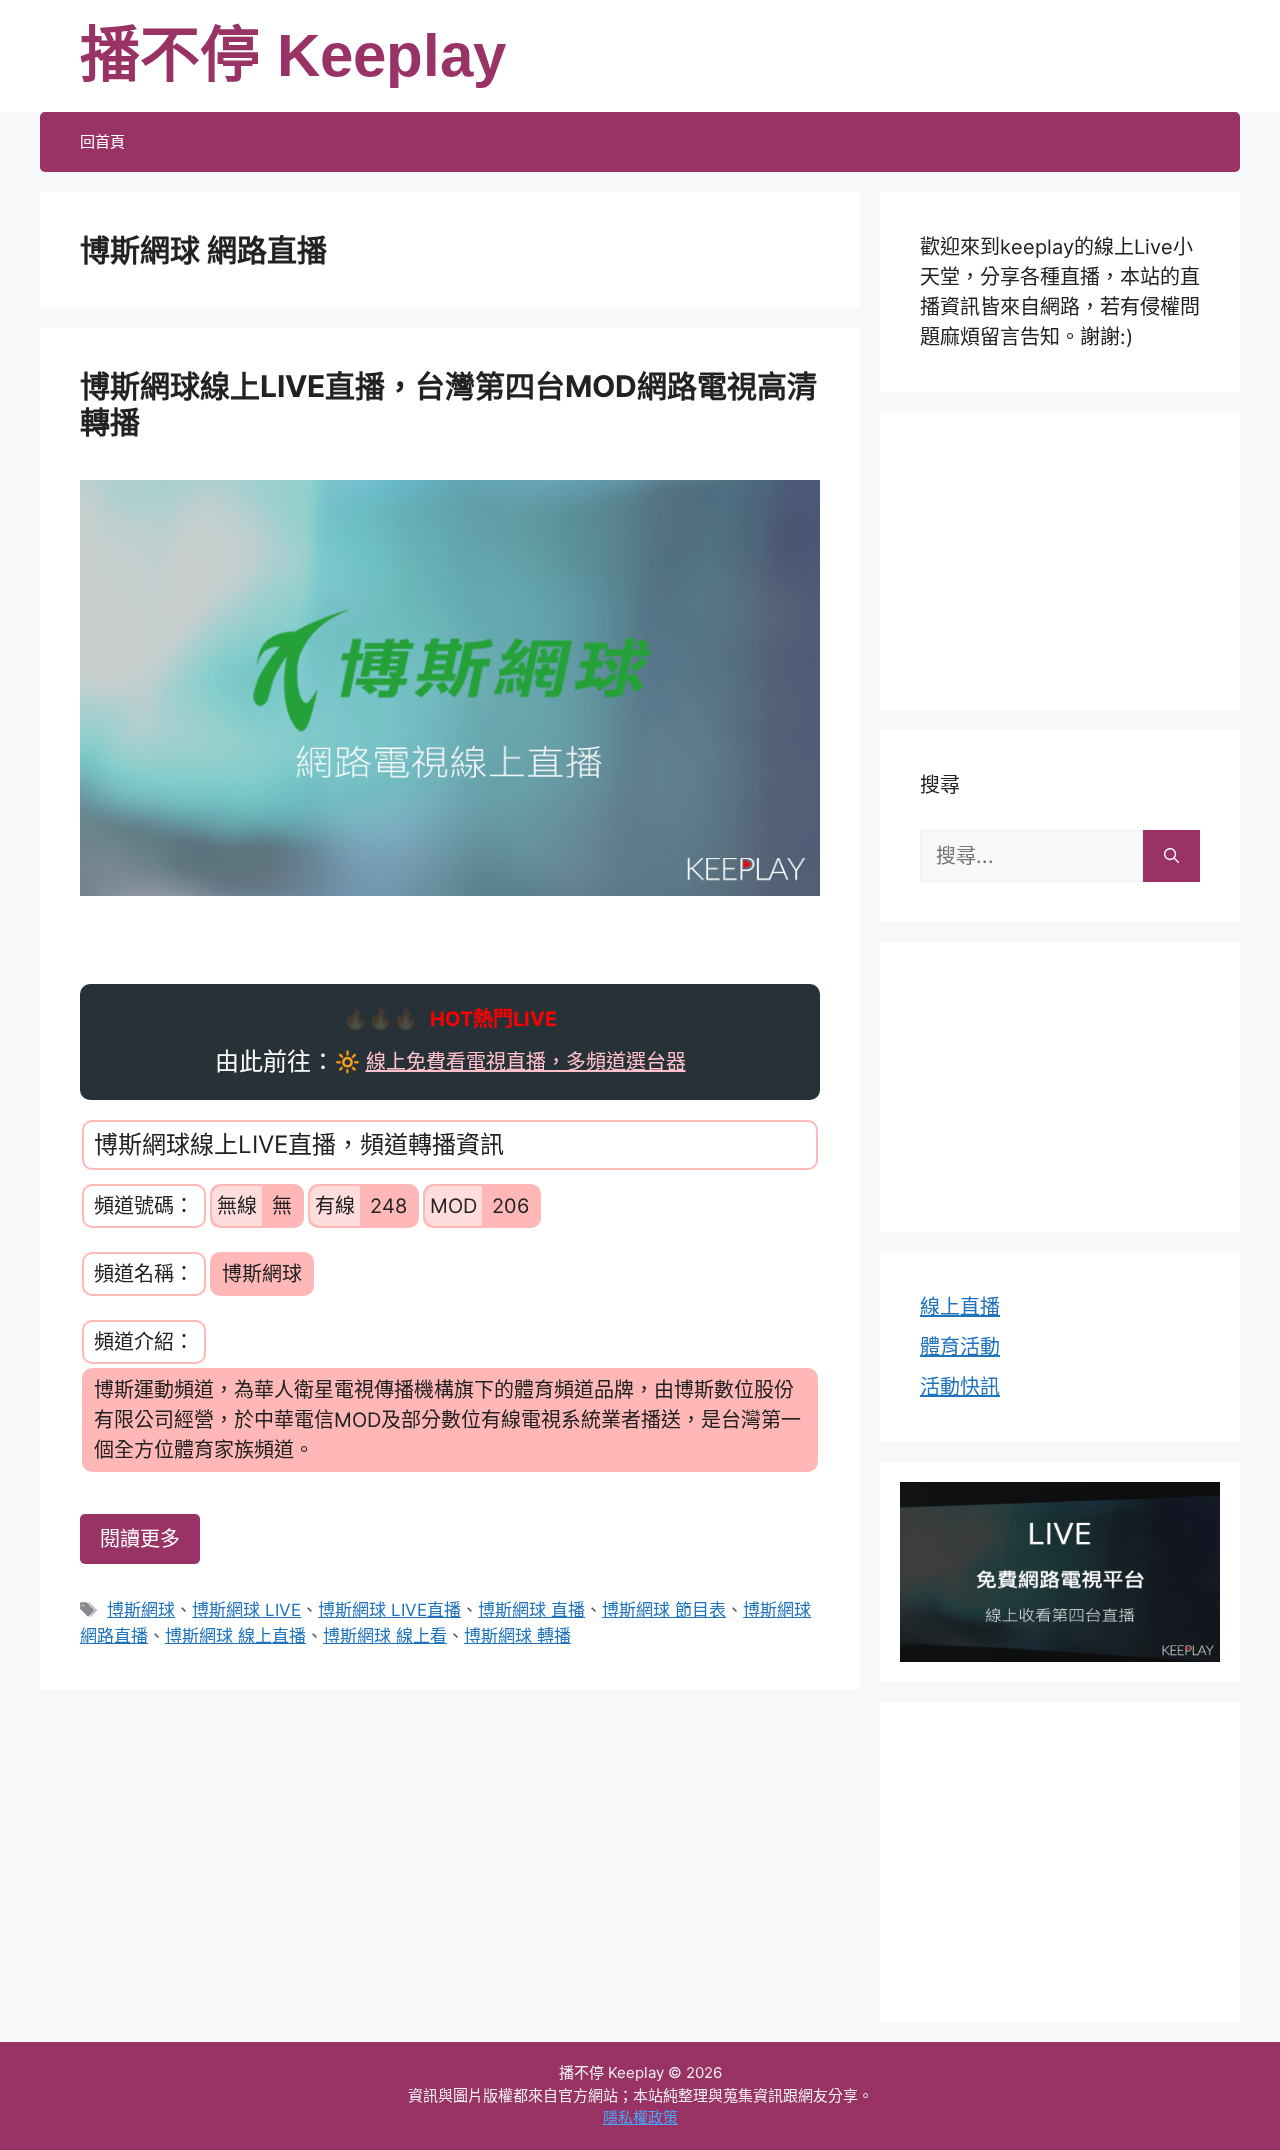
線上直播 (960, 1307)
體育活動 (960, 1347)
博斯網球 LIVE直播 (389, 1610)
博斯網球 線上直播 (235, 1636)
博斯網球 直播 (531, 1610)
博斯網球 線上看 (385, 1636)
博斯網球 (141, 1610)
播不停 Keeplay (293, 55)
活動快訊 (960, 1387)
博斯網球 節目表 (664, 1610)
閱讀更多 (140, 1539)
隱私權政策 (640, 2117)
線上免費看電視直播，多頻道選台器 (526, 1062)
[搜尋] (1171, 856)
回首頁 (102, 141)
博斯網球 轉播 (517, 1636)
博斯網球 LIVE (246, 1610)
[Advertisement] (1060, 557)
